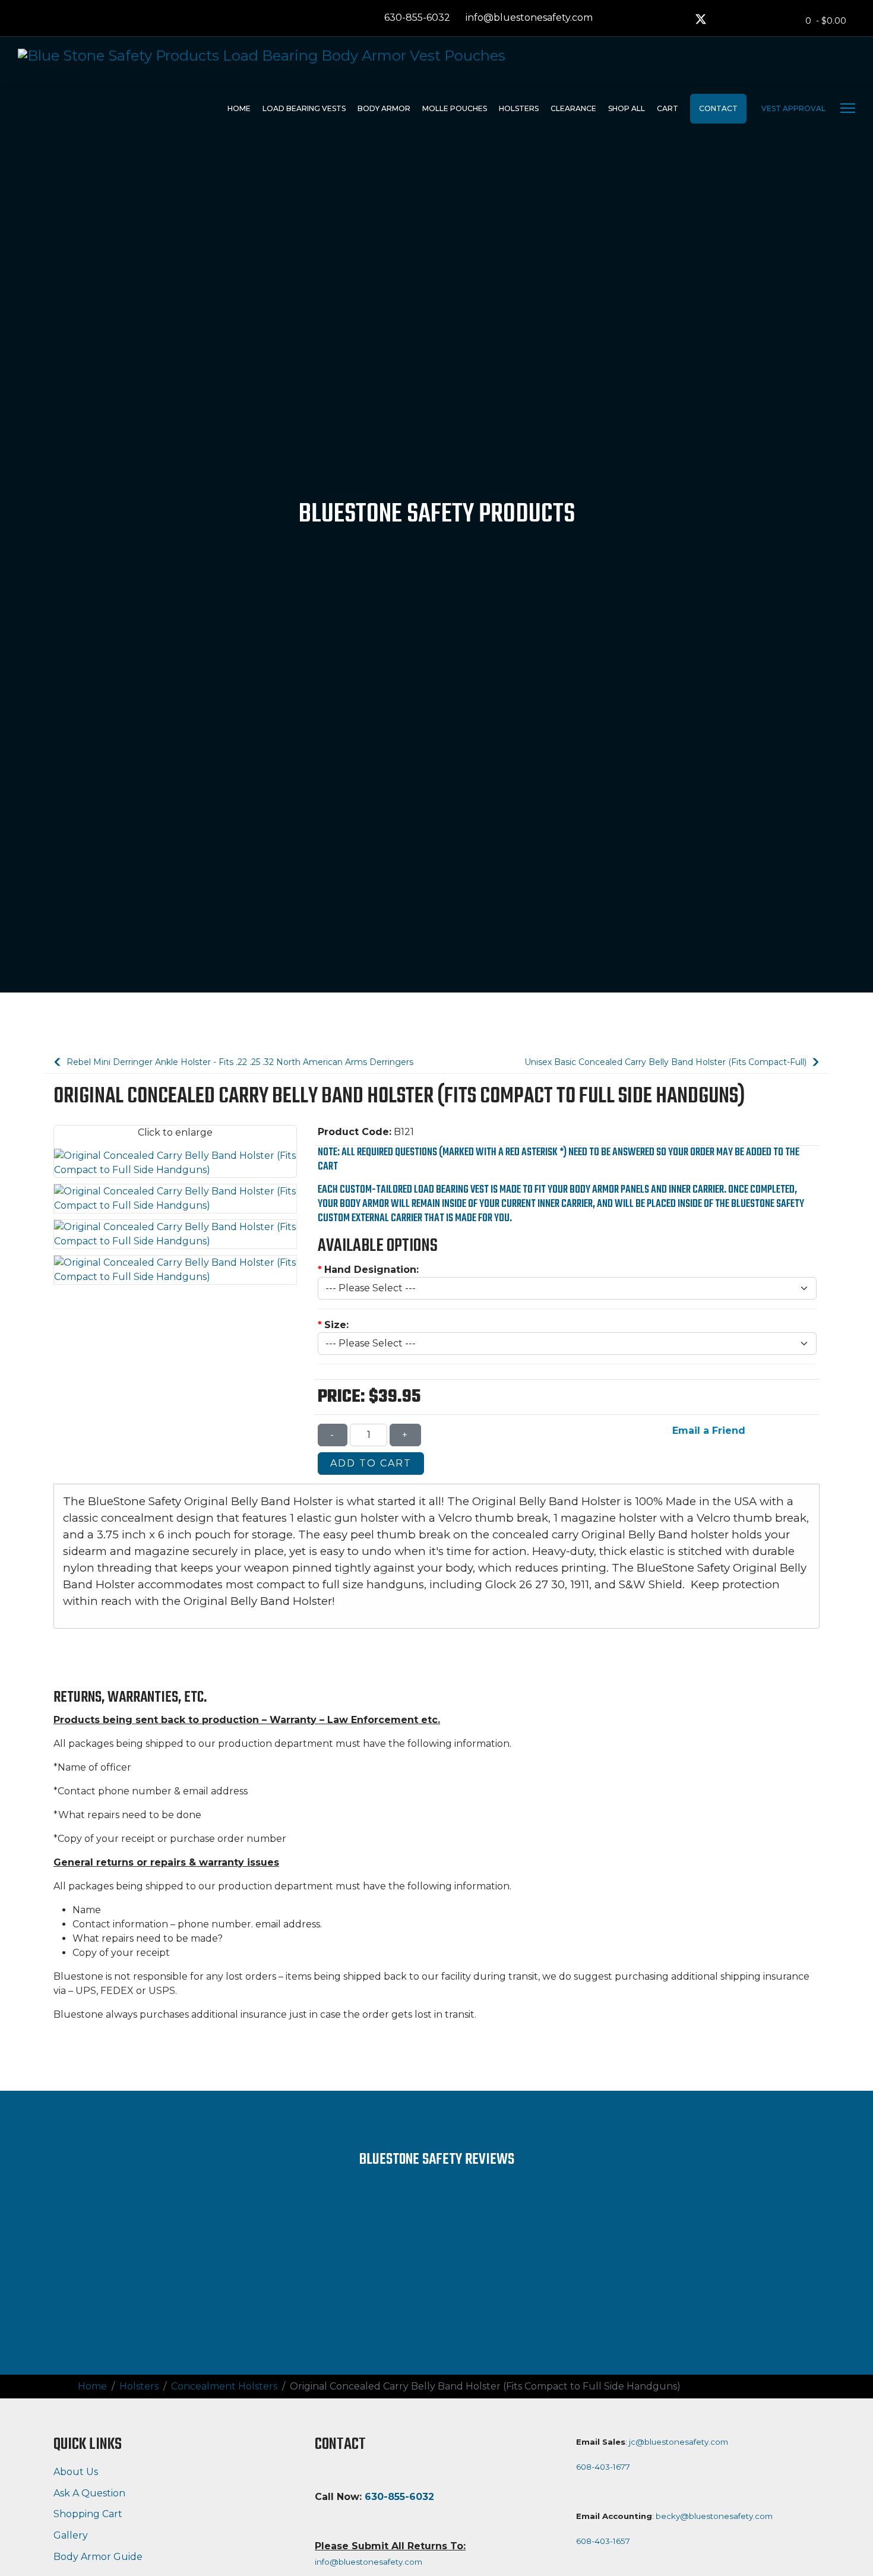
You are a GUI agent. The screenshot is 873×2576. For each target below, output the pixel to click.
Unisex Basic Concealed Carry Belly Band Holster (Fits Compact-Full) (667, 1062)
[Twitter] (701, 20)
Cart (668, 108)
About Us (76, 2472)
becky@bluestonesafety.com (714, 2516)
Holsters (519, 108)
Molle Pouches (455, 108)
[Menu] (848, 108)
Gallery (71, 2535)
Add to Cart (371, 1463)
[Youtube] (723, 20)
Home (239, 108)
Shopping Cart (88, 2514)
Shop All (627, 108)
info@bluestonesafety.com (529, 18)
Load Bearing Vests (304, 108)
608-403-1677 (603, 2467)
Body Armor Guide (98, 2557)
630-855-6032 (417, 18)
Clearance (573, 108)
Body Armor (384, 108)
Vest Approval (793, 108)
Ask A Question (89, 2493)
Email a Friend (707, 1431)
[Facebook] (678, 20)
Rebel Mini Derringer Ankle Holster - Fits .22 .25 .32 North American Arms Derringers (239, 1062)
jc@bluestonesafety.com (679, 2442)
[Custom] (745, 20)
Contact (718, 108)
